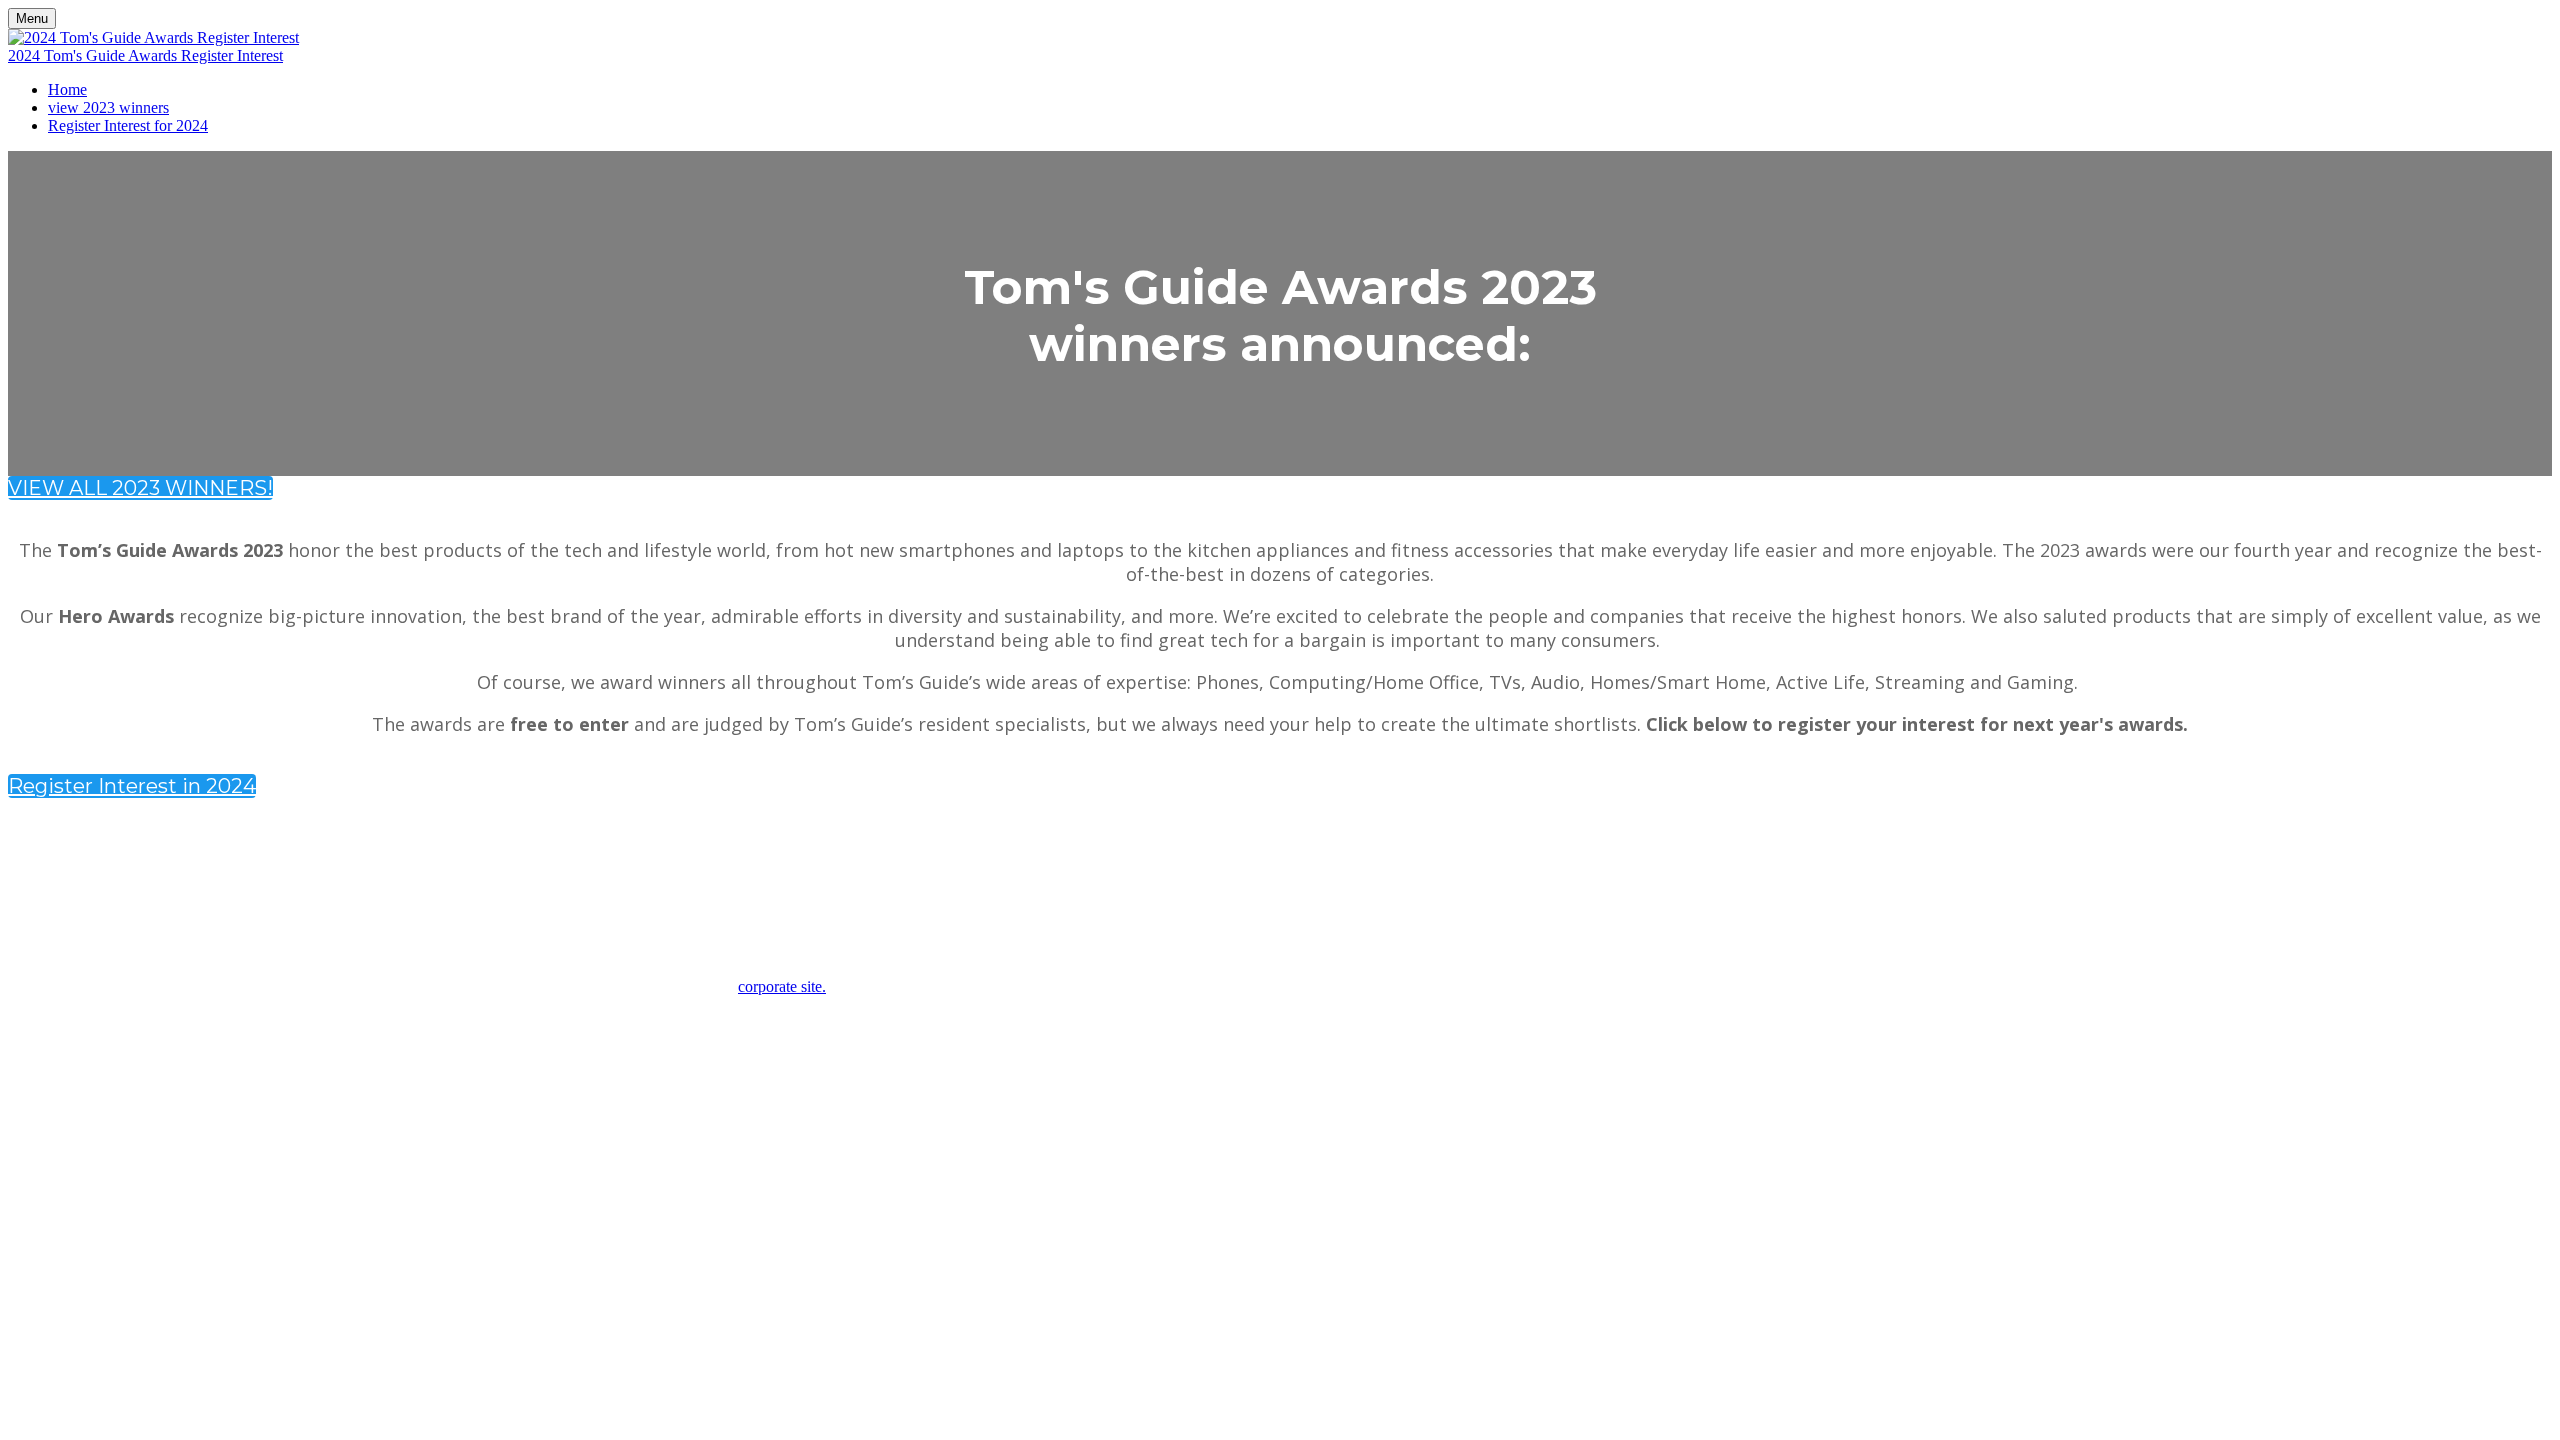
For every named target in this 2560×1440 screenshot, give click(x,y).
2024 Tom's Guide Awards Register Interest (145, 55)
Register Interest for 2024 (128, 125)
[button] (140, 488)
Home (67, 89)
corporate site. (782, 986)
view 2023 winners (108, 107)
